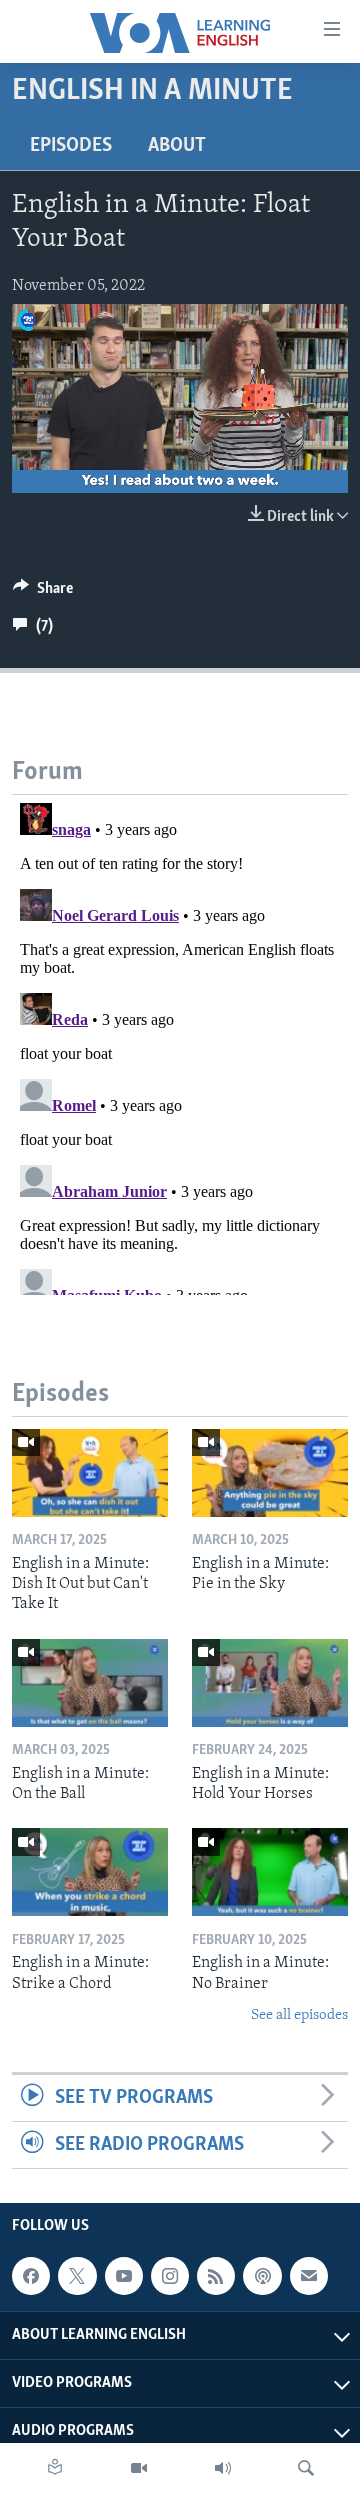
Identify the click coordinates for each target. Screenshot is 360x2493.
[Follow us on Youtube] (124, 2276)
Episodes (71, 146)
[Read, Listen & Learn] (55, 2468)
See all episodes (299, 2015)
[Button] (43, 593)
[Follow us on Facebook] (31, 2276)
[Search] (306, 2468)
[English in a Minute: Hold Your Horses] (270, 1683)
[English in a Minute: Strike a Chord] (90, 1872)
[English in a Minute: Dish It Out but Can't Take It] (90, 1473)
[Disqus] (180, 1045)
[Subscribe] (309, 2276)
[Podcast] (262, 2276)
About (177, 146)
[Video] (139, 2468)
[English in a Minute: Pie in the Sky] (270, 1473)
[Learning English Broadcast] (223, 2468)
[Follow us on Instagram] (170, 2276)
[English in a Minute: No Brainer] (270, 1872)
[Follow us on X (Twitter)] (77, 2276)
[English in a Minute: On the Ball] (90, 1683)
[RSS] (216, 2276)
